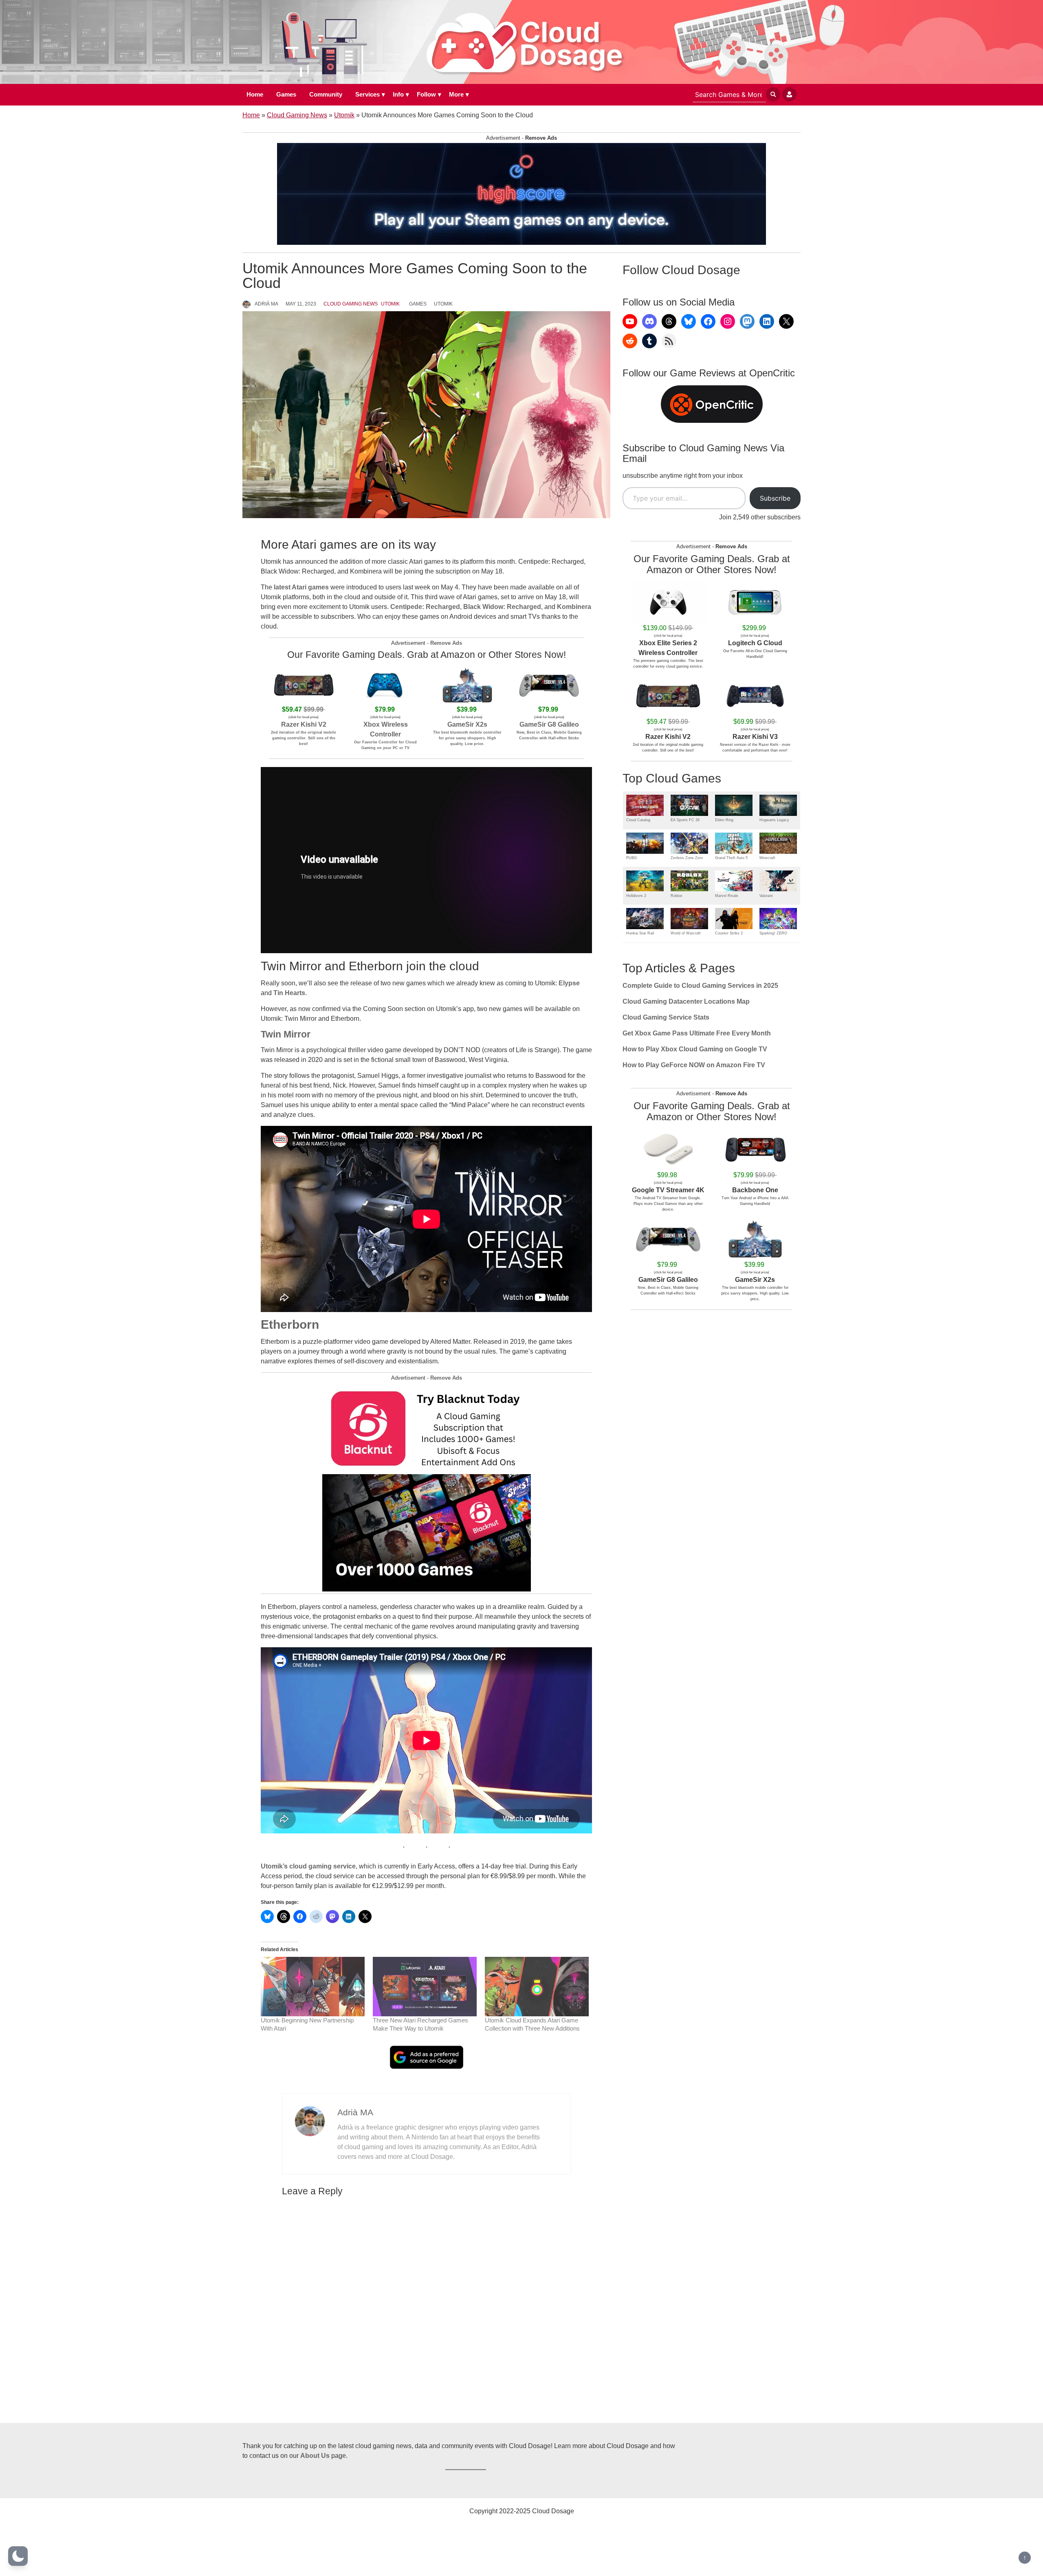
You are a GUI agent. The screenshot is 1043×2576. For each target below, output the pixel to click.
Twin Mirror (286, 1034)
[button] (18, 2556)
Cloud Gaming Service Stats (666, 1017)
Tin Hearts (289, 993)
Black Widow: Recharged (502, 607)
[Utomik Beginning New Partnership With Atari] (313, 1987)
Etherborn (290, 1324)
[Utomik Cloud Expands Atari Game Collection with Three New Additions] (537, 1987)
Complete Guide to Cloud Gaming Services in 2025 (700, 986)
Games (286, 94)
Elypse (569, 983)
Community (326, 94)
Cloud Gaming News (297, 115)
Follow (426, 94)
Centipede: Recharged (425, 607)
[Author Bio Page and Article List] (310, 2120)
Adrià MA (266, 304)
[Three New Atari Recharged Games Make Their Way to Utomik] (425, 1987)
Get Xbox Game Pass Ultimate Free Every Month (697, 1033)
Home (255, 94)
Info (398, 94)
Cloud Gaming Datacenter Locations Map (686, 1001)
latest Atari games (301, 587)
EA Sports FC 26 (685, 820)
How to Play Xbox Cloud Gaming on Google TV (695, 1049)
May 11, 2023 (301, 304)
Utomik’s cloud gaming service (308, 1866)
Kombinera (574, 607)
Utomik (344, 115)
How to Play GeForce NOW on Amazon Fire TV (694, 1065)
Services (367, 94)
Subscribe (775, 498)
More (456, 94)
